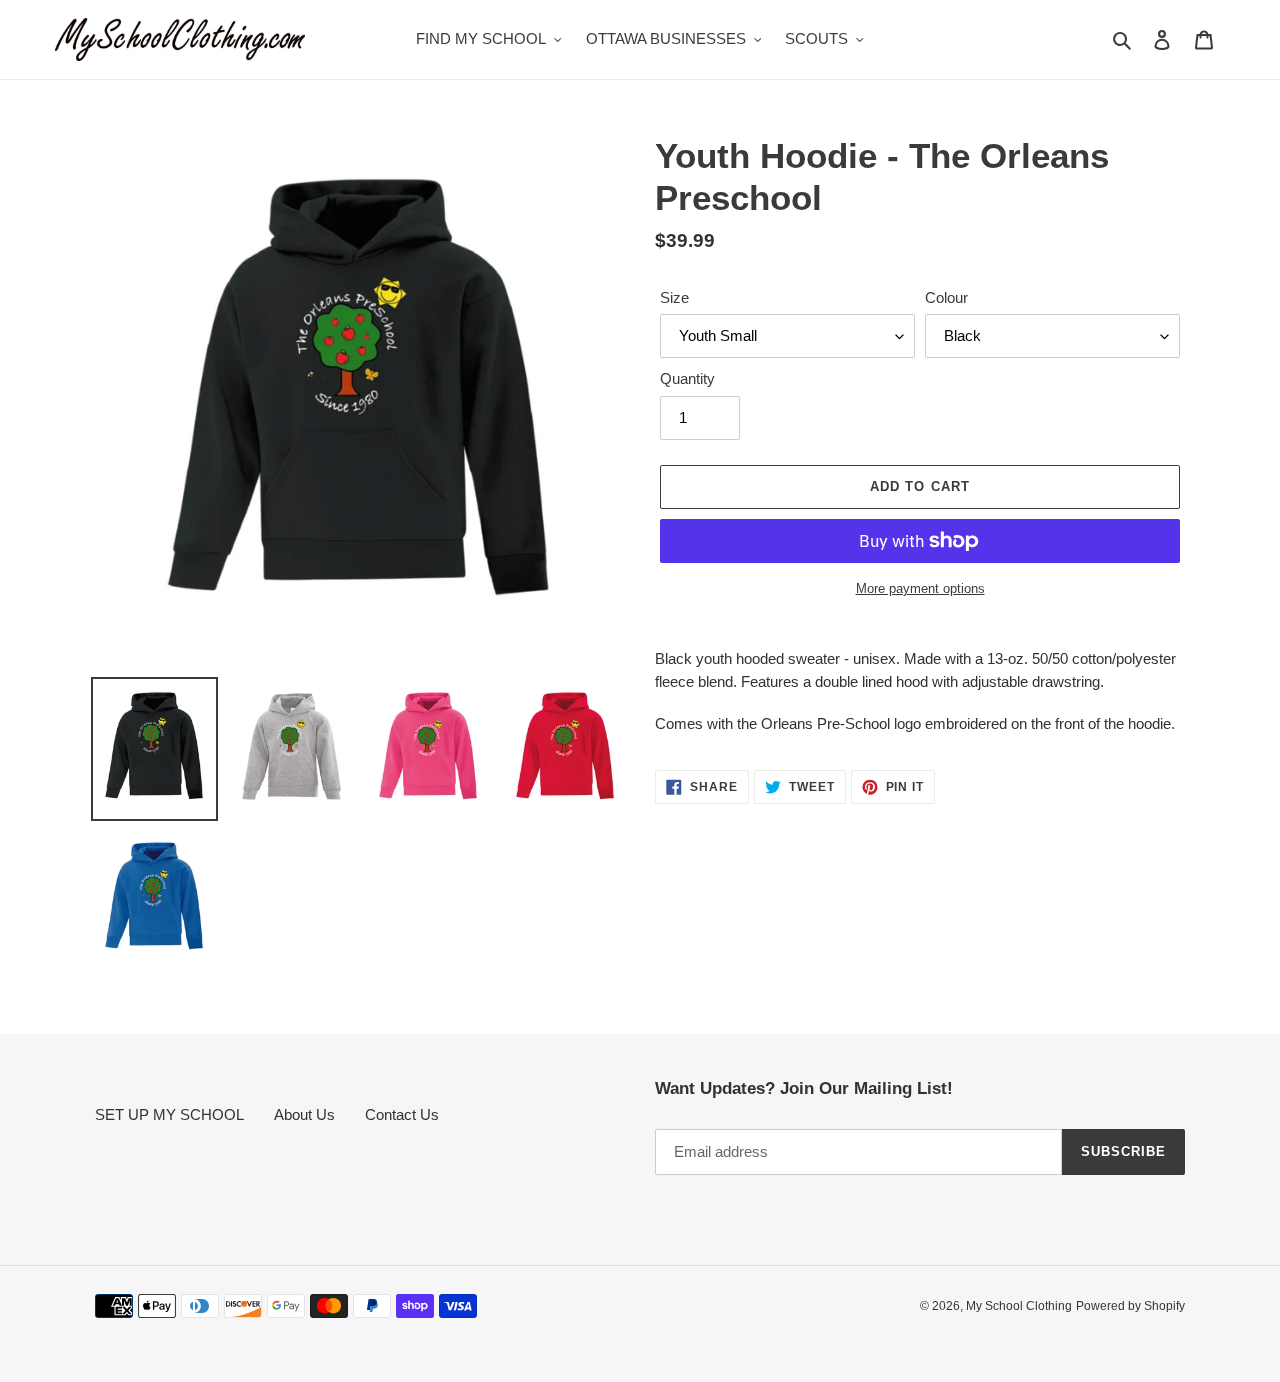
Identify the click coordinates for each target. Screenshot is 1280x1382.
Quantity (687, 378)
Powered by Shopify (1130, 1306)
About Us (304, 1114)
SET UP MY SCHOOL (169, 1114)
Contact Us (402, 1114)
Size (674, 297)
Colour (946, 297)
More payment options (920, 588)
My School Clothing (1019, 1306)
